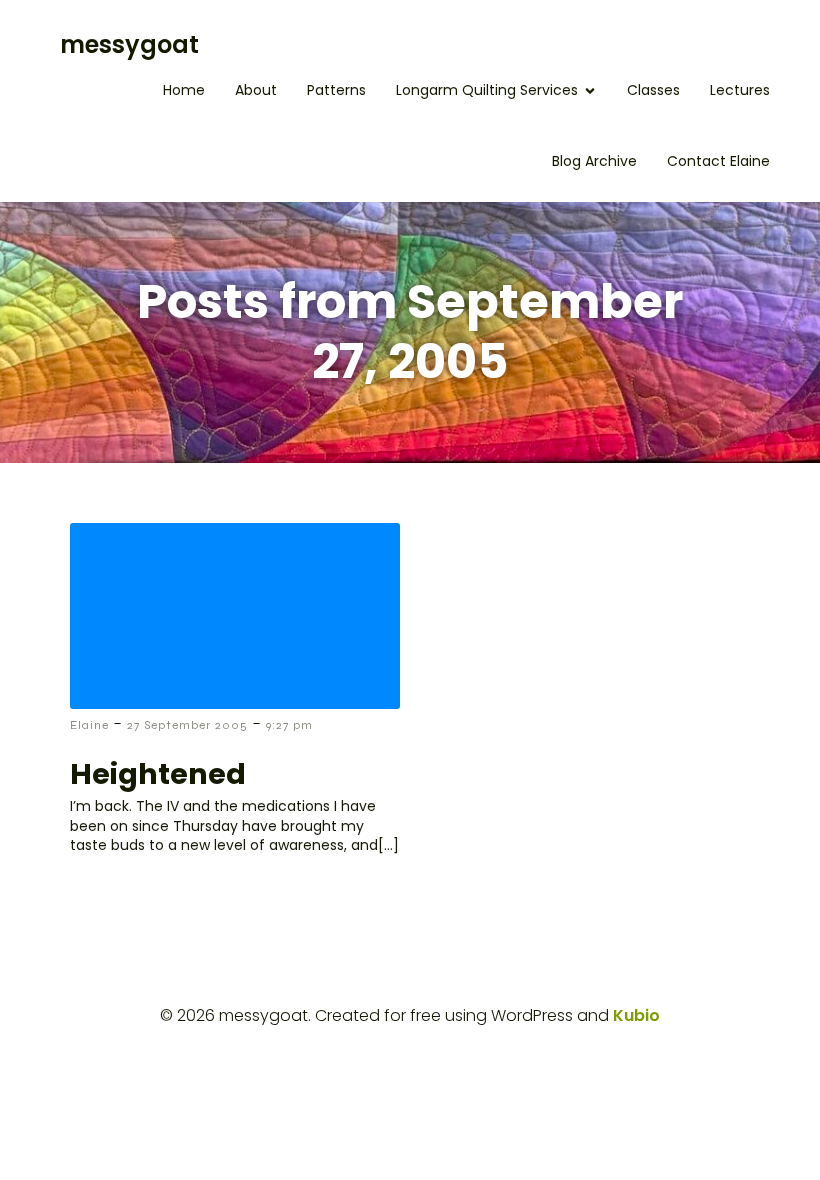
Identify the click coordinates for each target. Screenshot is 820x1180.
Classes (653, 90)
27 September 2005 (187, 725)
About (256, 90)
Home (184, 90)
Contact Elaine (718, 161)
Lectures (740, 90)
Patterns (336, 90)
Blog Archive (594, 161)
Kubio (636, 1015)
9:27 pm (289, 725)
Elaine (89, 725)
